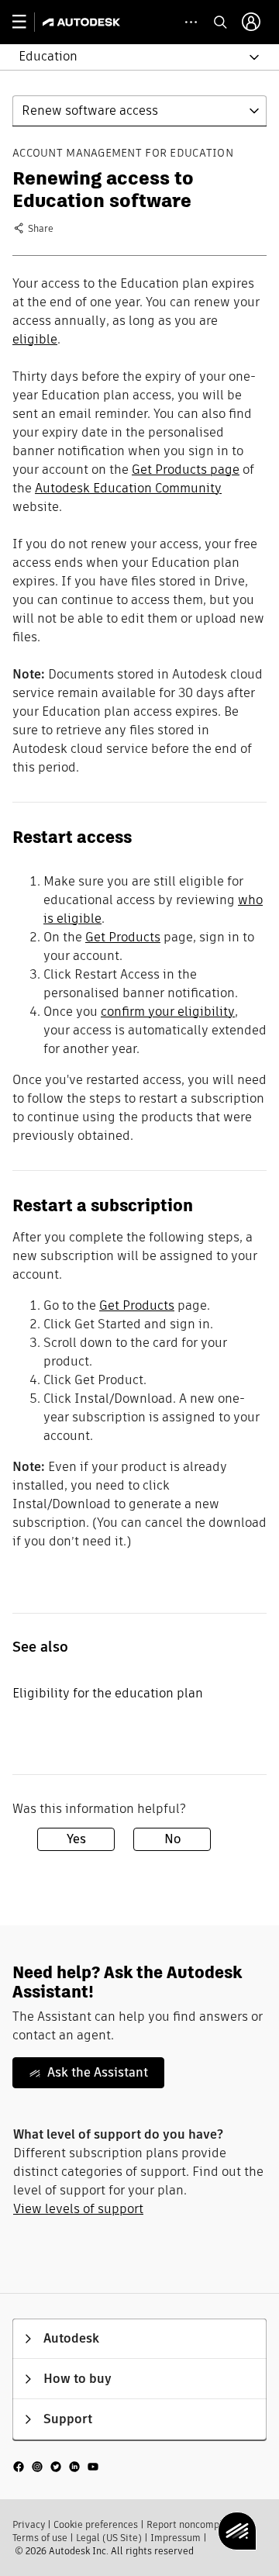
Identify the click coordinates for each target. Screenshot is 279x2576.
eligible (35, 339)
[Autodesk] (83, 22)
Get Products (123, 937)
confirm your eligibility (168, 1012)
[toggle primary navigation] (28, 22)
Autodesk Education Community (128, 488)
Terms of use (40, 2538)
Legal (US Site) (109, 2538)
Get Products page (186, 470)
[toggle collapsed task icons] (191, 22)
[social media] (56, 2466)
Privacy (29, 2524)
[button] (130, 57)
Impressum (176, 2538)
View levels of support (78, 2209)
